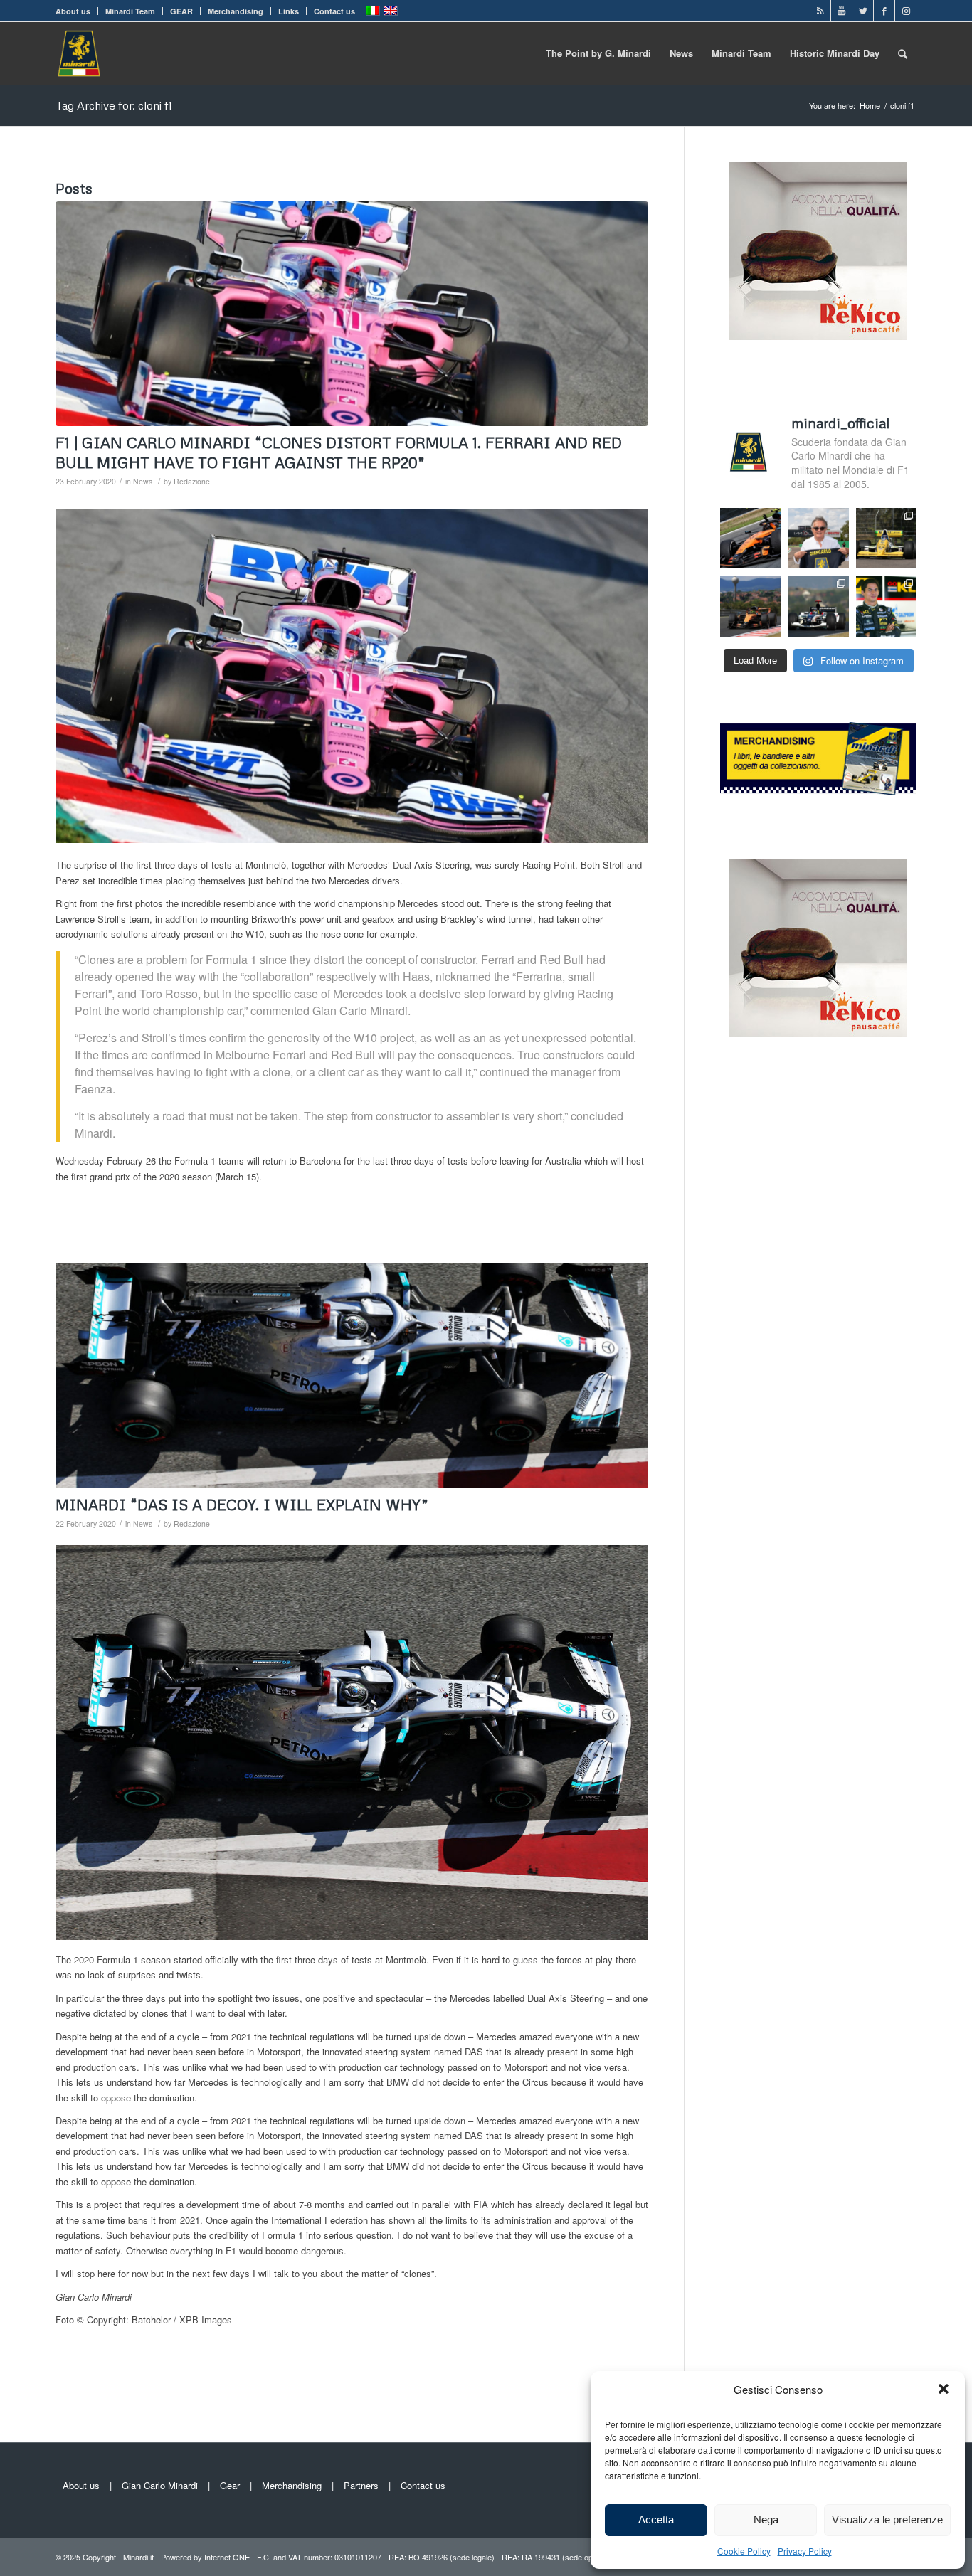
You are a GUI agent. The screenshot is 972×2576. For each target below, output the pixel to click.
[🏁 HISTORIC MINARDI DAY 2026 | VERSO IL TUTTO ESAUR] (886, 538)
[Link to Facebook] (884, 11)
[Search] (903, 53)
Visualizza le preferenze (887, 2519)
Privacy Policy (805, 2551)
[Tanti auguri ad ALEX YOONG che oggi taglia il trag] (886, 606)
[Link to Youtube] (841, 11)
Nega (766, 2519)
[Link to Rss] (820, 11)
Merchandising (236, 11)
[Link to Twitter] (863, 11)
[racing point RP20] (352, 314)
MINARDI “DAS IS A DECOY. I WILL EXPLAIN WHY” (242, 1505)
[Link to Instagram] (906, 11)
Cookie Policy (744, 2551)
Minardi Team (130, 11)
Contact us (334, 11)
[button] (944, 2389)
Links (289, 11)
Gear (230, 2485)
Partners (361, 2485)
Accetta (656, 2519)
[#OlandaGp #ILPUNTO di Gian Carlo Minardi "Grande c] (750, 538)
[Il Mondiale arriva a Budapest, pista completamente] (819, 606)
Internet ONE (227, 2557)
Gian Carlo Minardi (160, 2485)
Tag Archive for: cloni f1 (114, 105)
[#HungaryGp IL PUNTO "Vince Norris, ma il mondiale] (750, 606)
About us (73, 11)
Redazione (192, 481)
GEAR (181, 11)
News (143, 481)
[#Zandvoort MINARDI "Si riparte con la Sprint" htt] (819, 538)
